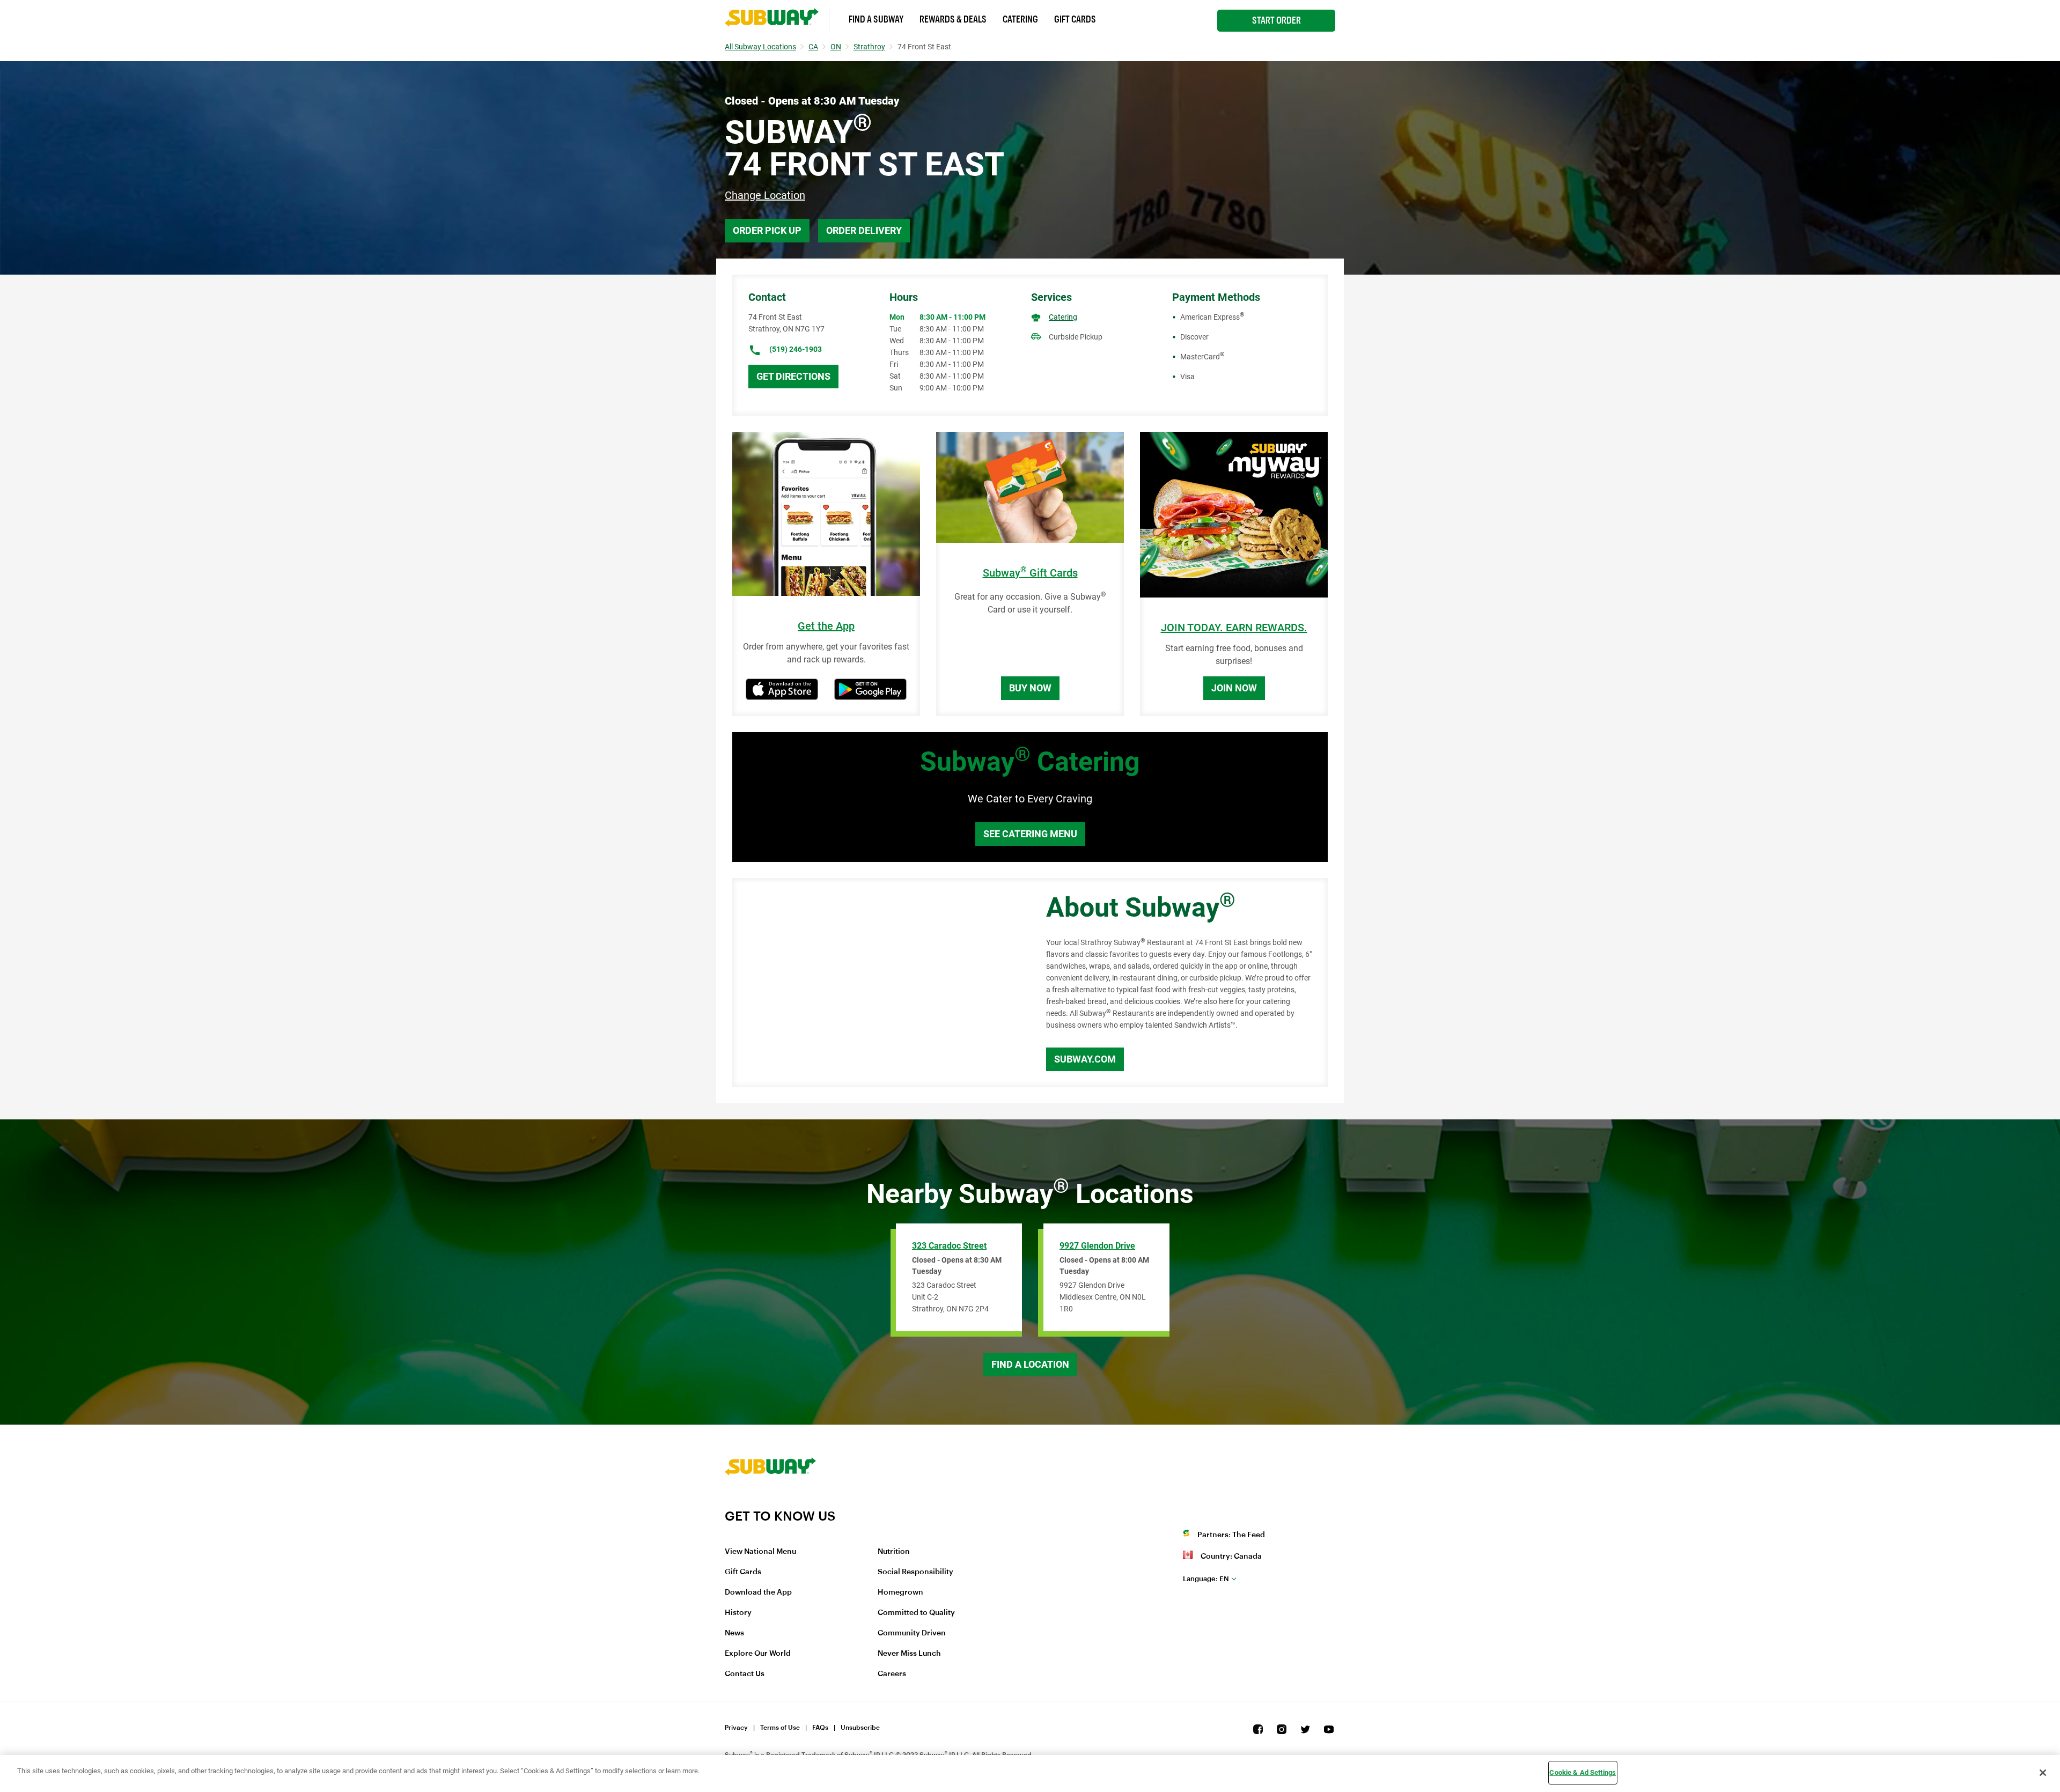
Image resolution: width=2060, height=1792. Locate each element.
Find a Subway (876, 19)
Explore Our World (758, 1654)
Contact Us (745, 1674)
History (738, 1613)
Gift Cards (1075, 19)
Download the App (758, 1592)
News (734, 1633)
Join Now (1234, 688)
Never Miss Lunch (909, 1654)
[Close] (2043, 1773)
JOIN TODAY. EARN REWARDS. (1234, 628)
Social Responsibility (915, 1572)
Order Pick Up (767, 230)
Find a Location (1030, 1364)
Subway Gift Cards (1030, 573)
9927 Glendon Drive (1097, 1246)
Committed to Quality (916, 1613)
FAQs (820, 1728)
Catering (1020, 19)
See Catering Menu (1030, 834)
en (1206, 1579)
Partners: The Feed (1231, 1535)
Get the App (826, 626)
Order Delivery (864, 230)
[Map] (877, 983)
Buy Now (1030, 688)
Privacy (736, 1728)
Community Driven (912, 1633)
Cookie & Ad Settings (1583, 1772)
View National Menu (760, 1552)
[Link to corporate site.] (770, 1501)
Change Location (765, 195)
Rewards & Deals (953, 19)
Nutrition (894, 1552)
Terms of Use (780, 1728)
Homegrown (900, 1592)
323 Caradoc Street (949, 1246)
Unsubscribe (860, 1728)
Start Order (1277, 20)
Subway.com (1085, 1059)
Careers (892, 1674)
